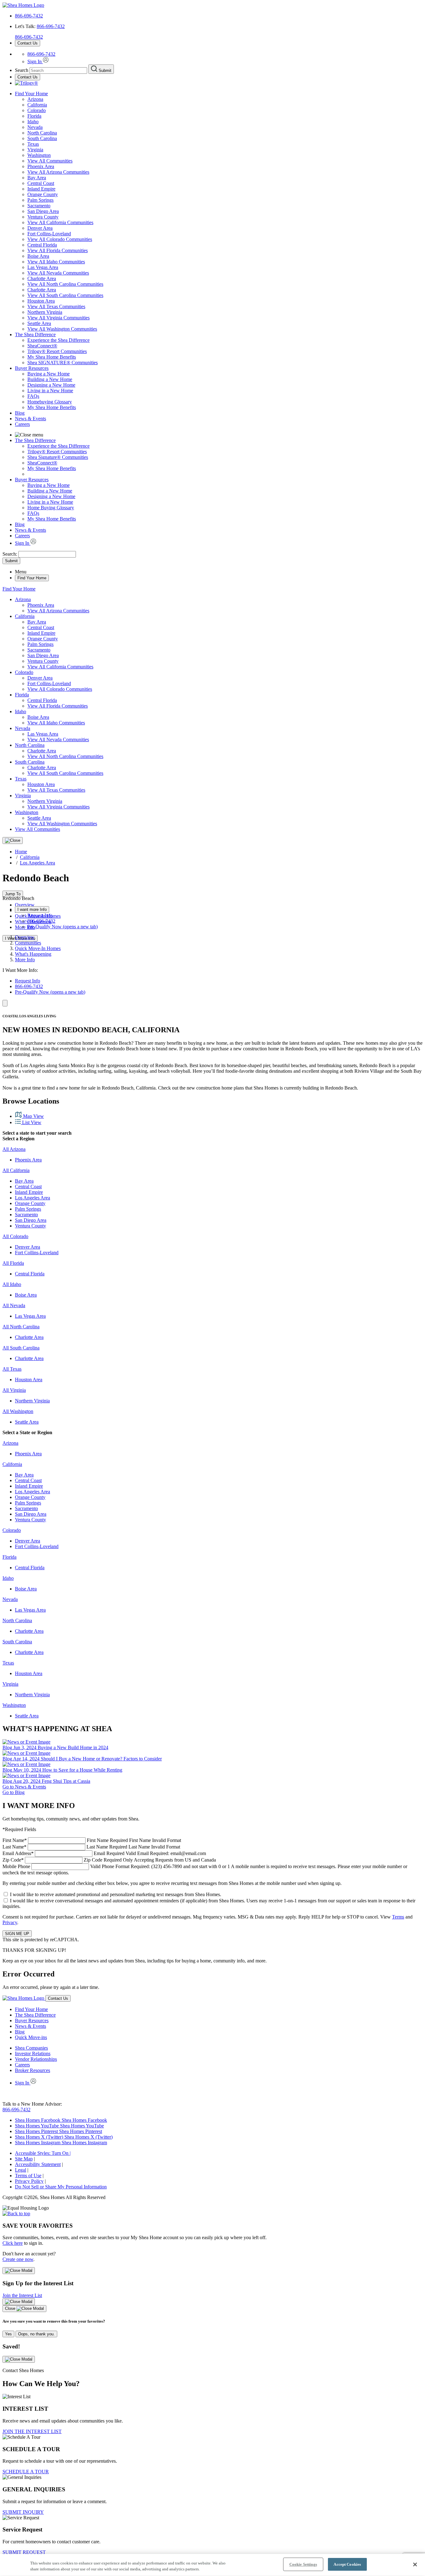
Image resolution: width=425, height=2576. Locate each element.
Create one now (18, 2259)
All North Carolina (21, 1327)
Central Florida (42, 245)
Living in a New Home (50, 391)
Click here (13, 2243)
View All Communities (50, 161)
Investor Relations (33, 2053)
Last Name (91, 1847)
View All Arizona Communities (58, 172)
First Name (92, 1840)
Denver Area (40, 228)
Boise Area (38, 256)
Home (21, 852)
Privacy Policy (29, 2181)
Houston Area (41, 301)
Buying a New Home (49, 374)
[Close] (13, 841)
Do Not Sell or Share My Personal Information (61, 2187)
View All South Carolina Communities (65, 295)
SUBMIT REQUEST (24, 2552)
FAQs (33, 396)
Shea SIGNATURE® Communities (63, 363)
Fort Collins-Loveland (49, 234)
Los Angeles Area (37, 863)
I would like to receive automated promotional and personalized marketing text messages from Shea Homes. (116, 1894)
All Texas (12, 1369)
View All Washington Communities (62, 329)
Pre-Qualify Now (63, 927)
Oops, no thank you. (36, 2334)
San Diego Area (43, 211)
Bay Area (37, 178)
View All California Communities (60, 222)
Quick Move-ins (31, 2037)
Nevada (35, 127)
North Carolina (42, 133)
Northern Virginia (45, 312)
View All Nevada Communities (58, 273)
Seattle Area (39, 323)
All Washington (18, 1411)
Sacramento (39, 206)
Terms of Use (28, 2176)
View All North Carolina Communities (65, 284)
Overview (25, 905)
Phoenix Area (41, 166)
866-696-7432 (29, 16)
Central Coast (41, 183)
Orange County (43, 194)
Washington (39, 155)
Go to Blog (14, 1792)
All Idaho (12, 1284)
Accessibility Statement (38, 2164)
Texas (33, 144)
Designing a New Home (51, 385)
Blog (20, 413)
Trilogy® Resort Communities (57, 351)
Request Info (40, 915)
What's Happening (33, 954)
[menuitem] (225, 340)
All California (16, 1170)
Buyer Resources (32, 368)
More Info (25, 927)
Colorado (37, 110)
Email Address (104, 1853)
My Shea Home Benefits (52, 357)
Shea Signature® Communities (58, 457)
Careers (22, 424)
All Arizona (14, 1149)
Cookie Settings (303, 2564)
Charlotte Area (42, 278)
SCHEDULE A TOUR (26, 2472)
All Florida (13, 1263)
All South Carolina (21, 1348)
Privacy (10, 1922)
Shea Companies (31, 2048)
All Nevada (14, 1305)
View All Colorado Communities (60, 239)
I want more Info (32, 909)
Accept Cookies (347, 2564)
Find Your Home (31, 94)
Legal (21, 2170)
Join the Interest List (22, 2295)
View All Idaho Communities (56, 262)
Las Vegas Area (43, 267)
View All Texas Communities (56, 306)
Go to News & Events (24, 1787)
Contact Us (28, 43)
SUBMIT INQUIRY (23, 2512)
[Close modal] (19, 2271)
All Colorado (15, 1236)
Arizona (35, 99)
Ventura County (43, 217)
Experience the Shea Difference (58, 340)
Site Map (24, 2159)
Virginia (35, 150)
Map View (33, 1116)
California (37, 105)
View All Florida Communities (58, 250)
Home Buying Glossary (51, 508)
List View (31, 1122)
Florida (34, 116)
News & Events (30, 419)
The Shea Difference (35, 334)
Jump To (13, 894)
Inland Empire (41, 189)
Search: (10, 554)
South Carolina (42, 138)
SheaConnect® (42, 346)
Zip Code (109, 1860)
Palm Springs (40, 200)
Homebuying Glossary (50, 402)
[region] (213, 2565)
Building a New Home (50, 379)
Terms (398, 1917)
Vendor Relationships (36, 2059)
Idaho (33, 122)
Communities (28, 943)
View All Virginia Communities (58, 318)
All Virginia (14, 1390)
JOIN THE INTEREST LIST (32, 2431)
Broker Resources (33, 2070)
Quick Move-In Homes (38, 948)
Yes (8, 2334)
